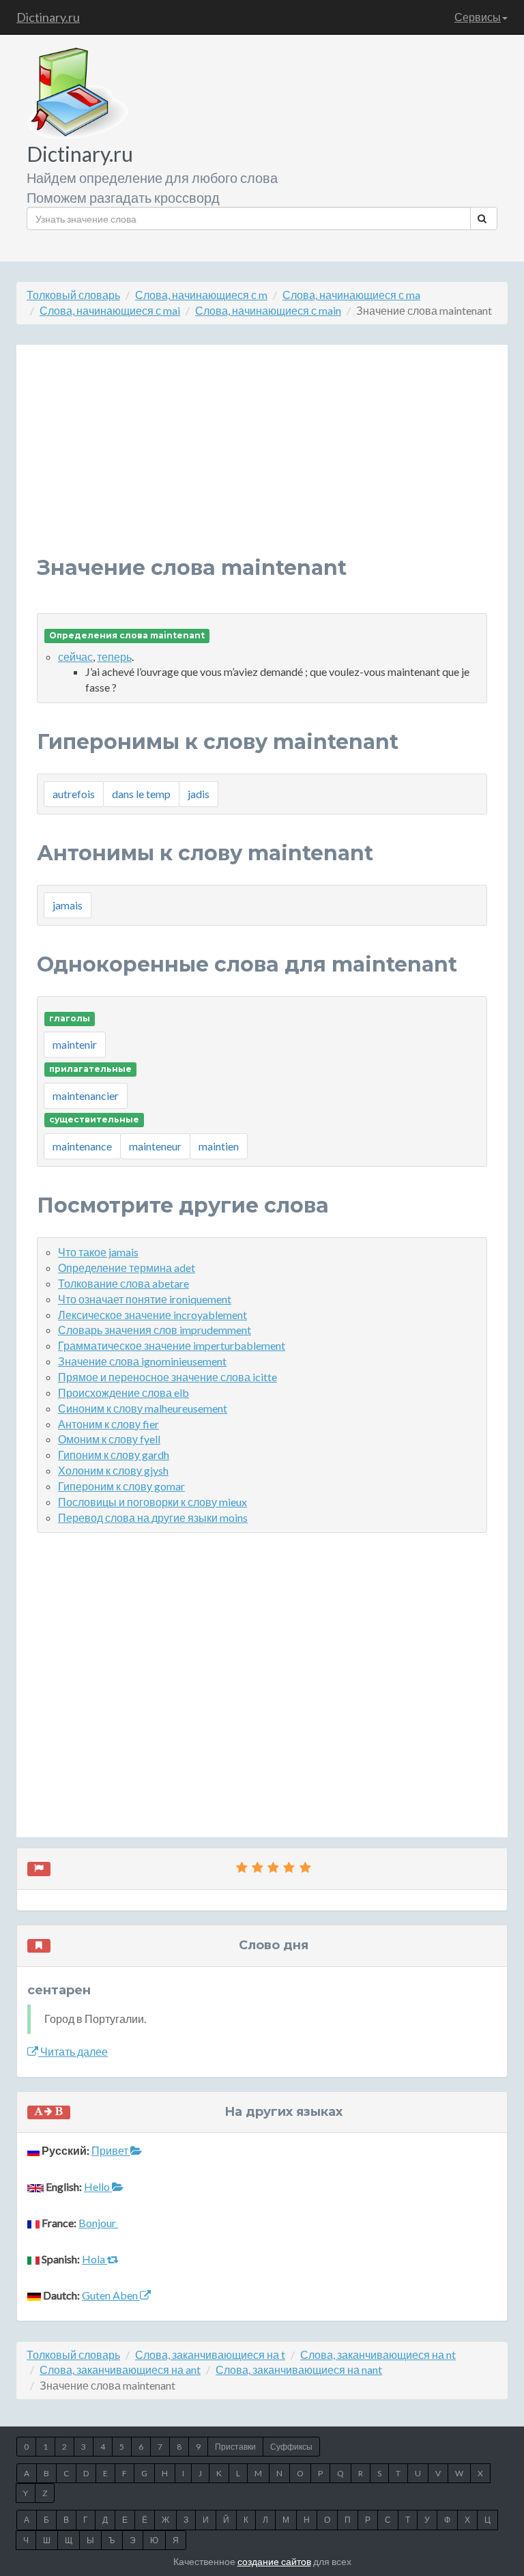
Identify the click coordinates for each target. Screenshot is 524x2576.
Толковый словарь (73, 295)
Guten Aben (111, 2295)
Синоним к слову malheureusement (143, 1408)
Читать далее (73, 2051)
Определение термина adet (127, 1268)
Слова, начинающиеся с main (268, 310)
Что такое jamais (98, 1252)
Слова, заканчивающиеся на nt (378, 2354)
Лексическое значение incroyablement (152, 1315)
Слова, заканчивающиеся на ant (120, 2369)
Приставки (235, 2447)
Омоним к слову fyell (109, 1439)
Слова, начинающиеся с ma (351, 295)
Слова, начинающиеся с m (201, 295)
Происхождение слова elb (123, 1392)
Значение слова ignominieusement (142, 1361)
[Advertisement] (262, 461)
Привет (111, 2150)
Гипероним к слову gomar (121, 1486)
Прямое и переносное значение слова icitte (168, 1377)
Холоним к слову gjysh (113, 1470)
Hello (98, 2186)
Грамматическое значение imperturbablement (172, 1345)
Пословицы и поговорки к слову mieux (152, 1502)
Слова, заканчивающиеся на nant (299, 2369)
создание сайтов (274, 2561)
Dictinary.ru (48, 17)
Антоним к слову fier (108, 1424)
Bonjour (98, 2223)
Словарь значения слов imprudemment (155, 1330)
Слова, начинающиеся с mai (110, 310)
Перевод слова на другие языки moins (153, 1517)
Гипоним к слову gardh (114, 1455)
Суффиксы (291, 2447)
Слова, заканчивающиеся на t (210, 2354)
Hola (94, 2259)
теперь (114, 656)
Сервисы (478, 17)
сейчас (75, 656)
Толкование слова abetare (123, 1283)
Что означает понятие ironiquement (145, 1299)
